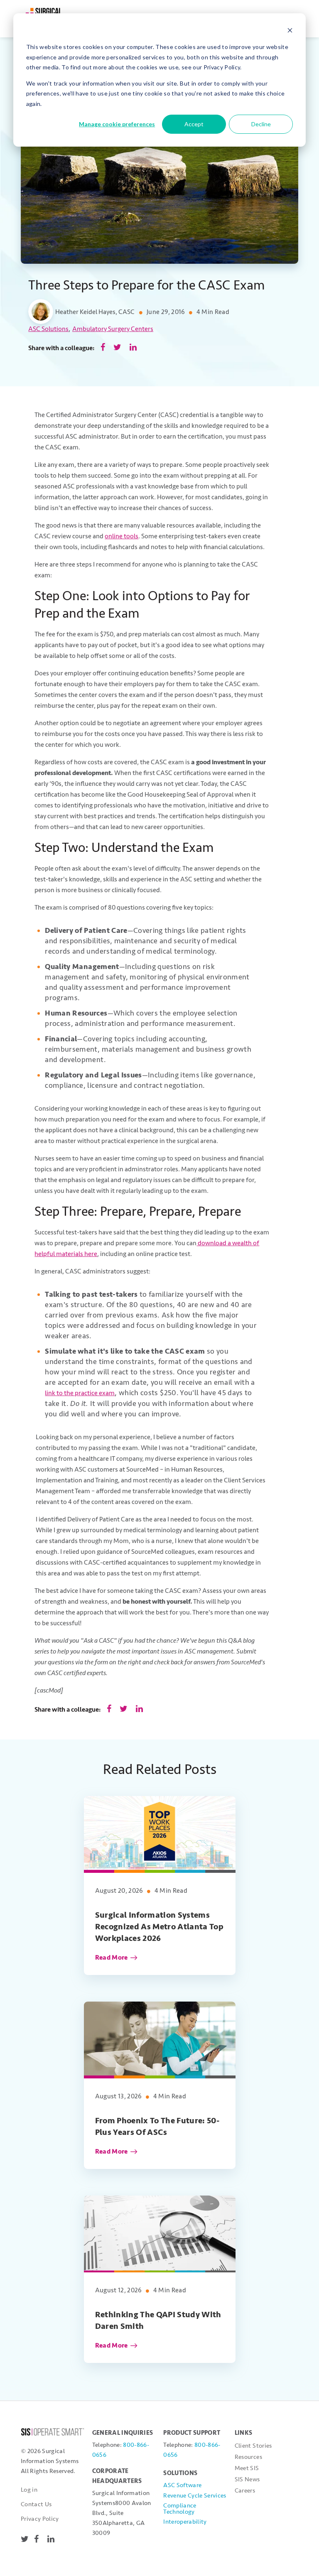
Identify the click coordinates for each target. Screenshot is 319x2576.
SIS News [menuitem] (247, 2479)
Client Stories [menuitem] (253, 2446)
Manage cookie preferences (117, 124)
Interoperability (185, 2522)
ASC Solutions (48, 329)
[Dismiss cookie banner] (290, 31)
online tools (121, 536)
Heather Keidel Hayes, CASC (95, 312)
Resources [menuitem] (248, 2457)
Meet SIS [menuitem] (247, 2468)
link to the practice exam (80, 1393)
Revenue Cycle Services (195, 2496)
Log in (29, 2490)
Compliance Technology (180, 2509)
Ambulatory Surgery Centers (113, 329)
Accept (194, 124)
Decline (261, 124)
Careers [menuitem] (245, 2491)
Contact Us (36, 2504)
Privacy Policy (40, 2519)
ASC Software (182, 2485)
